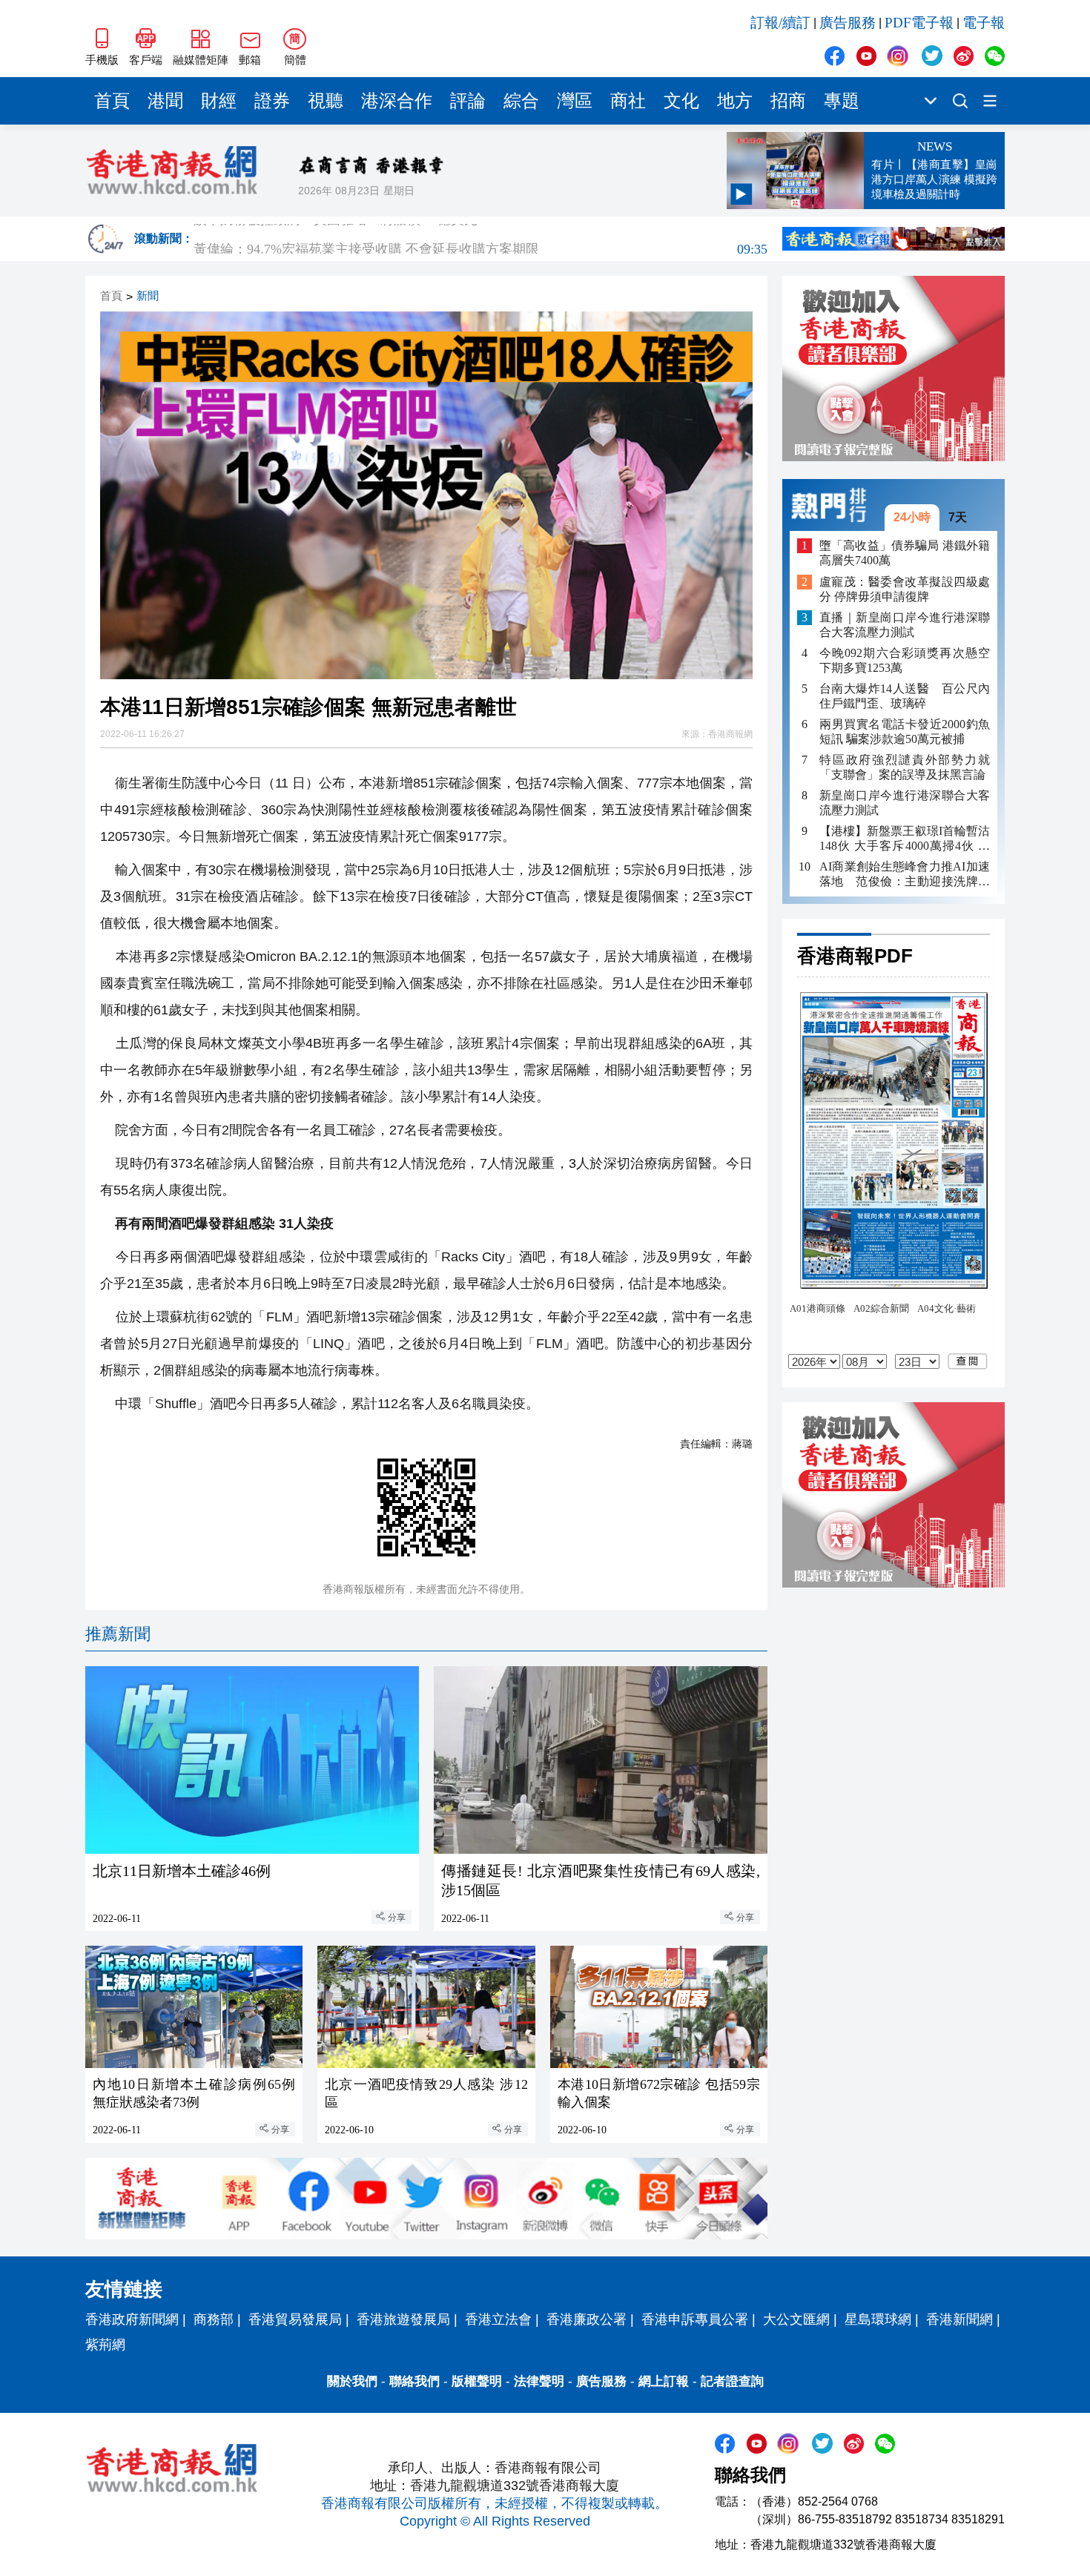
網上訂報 (664, 2381)
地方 (735, 101)
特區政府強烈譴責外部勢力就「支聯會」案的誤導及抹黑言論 (905, 767)
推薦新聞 (118, 1634)
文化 (681, 101)
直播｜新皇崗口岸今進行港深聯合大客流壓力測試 (905, 625)
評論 (468, 101)
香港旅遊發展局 (403, 2319)
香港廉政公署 (587, 2319)
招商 (788, 101)
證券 (272, 101)
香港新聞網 (959, 2319)
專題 (842, 101)
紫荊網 (105, 2345)
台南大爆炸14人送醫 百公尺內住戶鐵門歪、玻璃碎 (905, 696)
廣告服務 (848, 23)
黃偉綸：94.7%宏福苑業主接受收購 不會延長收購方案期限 (480, 239)
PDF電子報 (919, 23)
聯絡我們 (414, 2381)
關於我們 (352, 2381)
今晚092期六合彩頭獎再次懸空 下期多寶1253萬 (905, 660)
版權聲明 (477, 2381)
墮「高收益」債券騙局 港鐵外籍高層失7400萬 (905, 553)
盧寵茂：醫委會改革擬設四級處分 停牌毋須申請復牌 (905, 589)
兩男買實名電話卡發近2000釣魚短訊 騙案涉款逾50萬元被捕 (905, 731)
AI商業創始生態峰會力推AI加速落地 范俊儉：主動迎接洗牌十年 (905, 875)
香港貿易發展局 (295, 2319)
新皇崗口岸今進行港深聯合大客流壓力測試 (905, 803)
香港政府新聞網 (132, 2319)
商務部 (214, 2319)
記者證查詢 (732, 2381)
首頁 (112, 101)
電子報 (984, 23)
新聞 (148, 296)
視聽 (326, 101)
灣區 (575, 101)
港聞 (165, 101)
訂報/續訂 (780, 23)
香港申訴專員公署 (695, 2319)
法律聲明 (539, 2381)
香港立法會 (498, 2319)
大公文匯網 (796, 2319)
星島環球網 (878, 2319)
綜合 (521, 101)
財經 (219, 101)
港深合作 (397, 101)
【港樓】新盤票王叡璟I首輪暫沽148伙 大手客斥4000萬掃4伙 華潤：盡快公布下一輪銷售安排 (905, 839)
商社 (628, 101)
